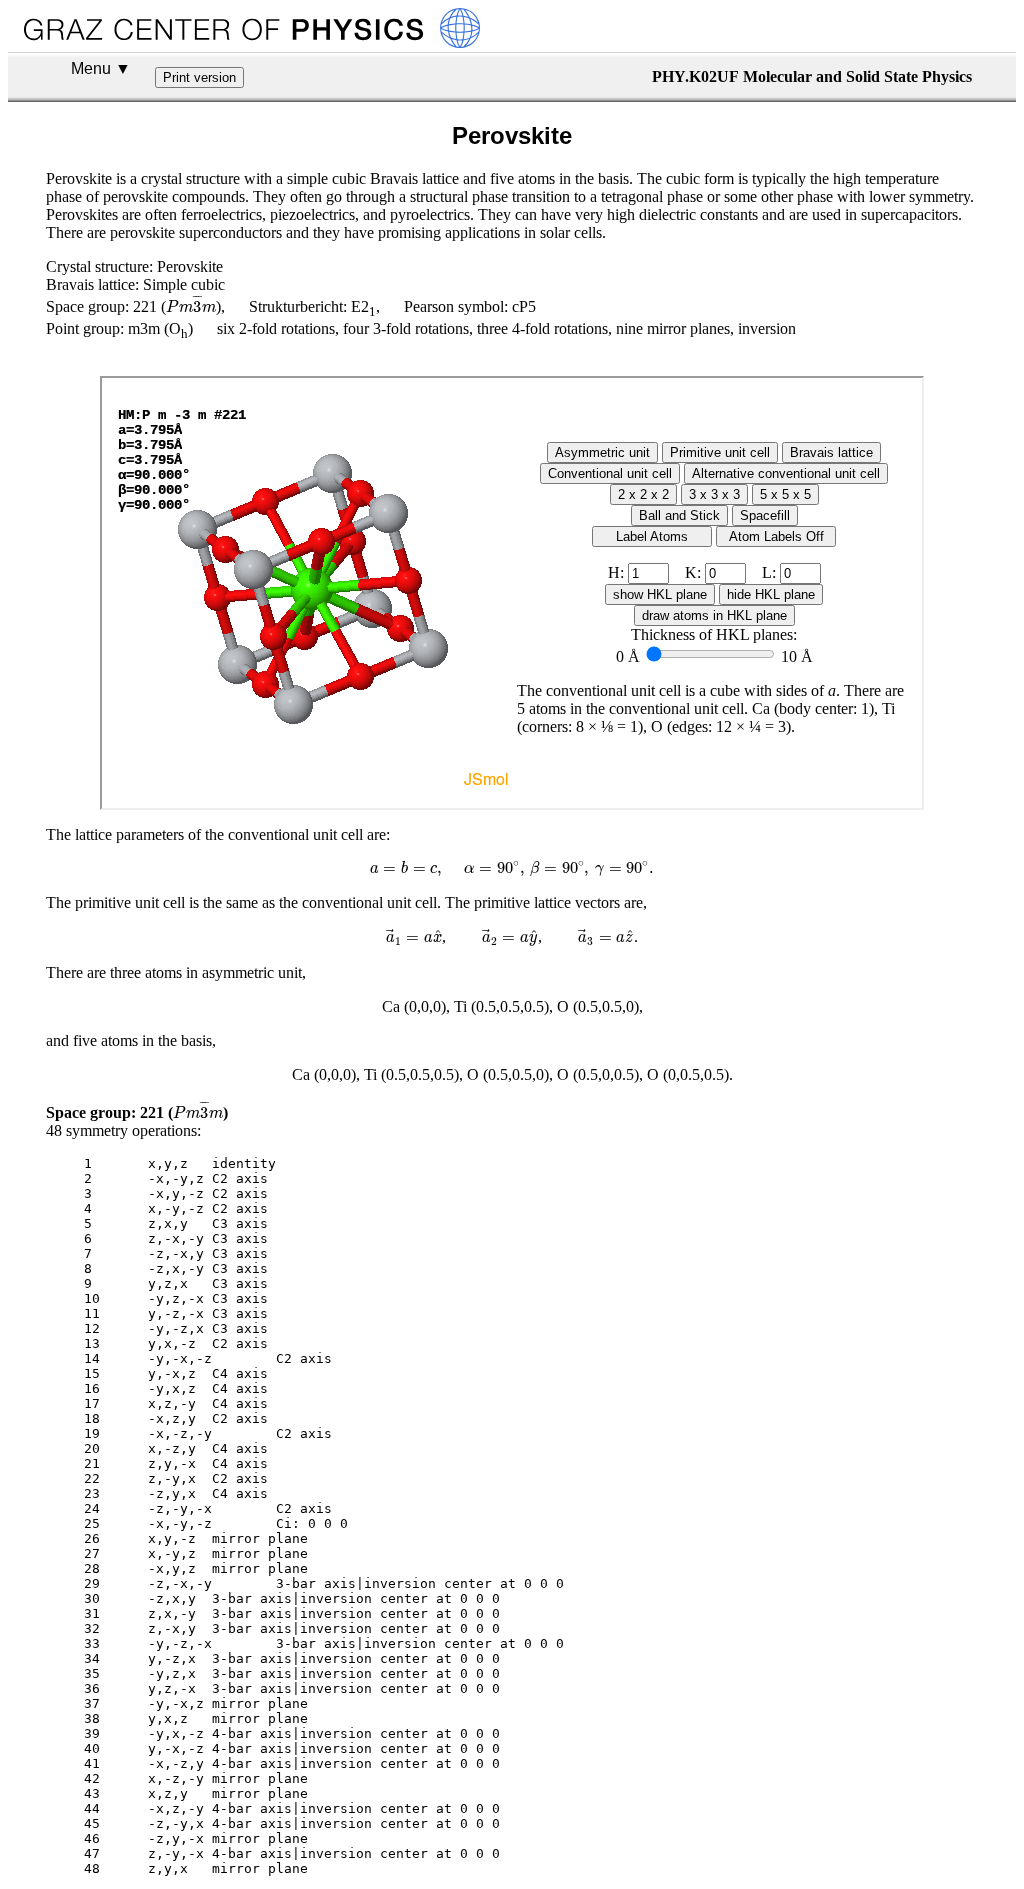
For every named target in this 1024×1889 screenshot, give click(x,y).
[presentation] (191, 304)
